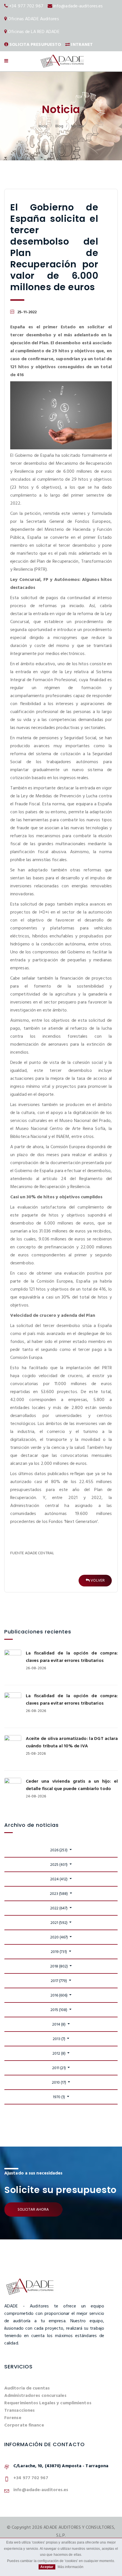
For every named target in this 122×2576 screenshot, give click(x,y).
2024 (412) (59, 1879)
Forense (13, 2418)
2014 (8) (59, 2025)
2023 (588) (59, 1894)
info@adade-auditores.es (78, 6)
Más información (71, 2567)
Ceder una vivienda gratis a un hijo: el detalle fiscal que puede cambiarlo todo (72, 1785)
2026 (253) (59, 1850)
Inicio (43, 126)
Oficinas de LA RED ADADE (34, 32)
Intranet (82, 45)
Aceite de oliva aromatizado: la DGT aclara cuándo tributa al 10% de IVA (72, 1742)
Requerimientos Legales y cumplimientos (48, 2403)
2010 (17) (59, 2083)
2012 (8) (59, 2054)
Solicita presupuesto (35, 45)
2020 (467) (59, 1937)
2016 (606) (59, 1996)
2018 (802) (59, 1966)
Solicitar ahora (33, 2210)
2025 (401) (59, 1865)
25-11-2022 (27, 312)
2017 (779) (59, 1981)
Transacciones (19, 2411)
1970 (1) (59, 2097)
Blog (59, 126)
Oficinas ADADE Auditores (33, 19)
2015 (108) (59, 2010)
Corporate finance (24, 2425)
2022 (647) (59, 1908)
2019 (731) (59, 1952)
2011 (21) (59, 2068)
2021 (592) (59, 1923)
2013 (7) (59, 2039)
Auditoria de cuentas (27, 2388)
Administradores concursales (35, 2396)
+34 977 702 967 (26, 6)
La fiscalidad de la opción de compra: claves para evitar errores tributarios (72, 1657)
